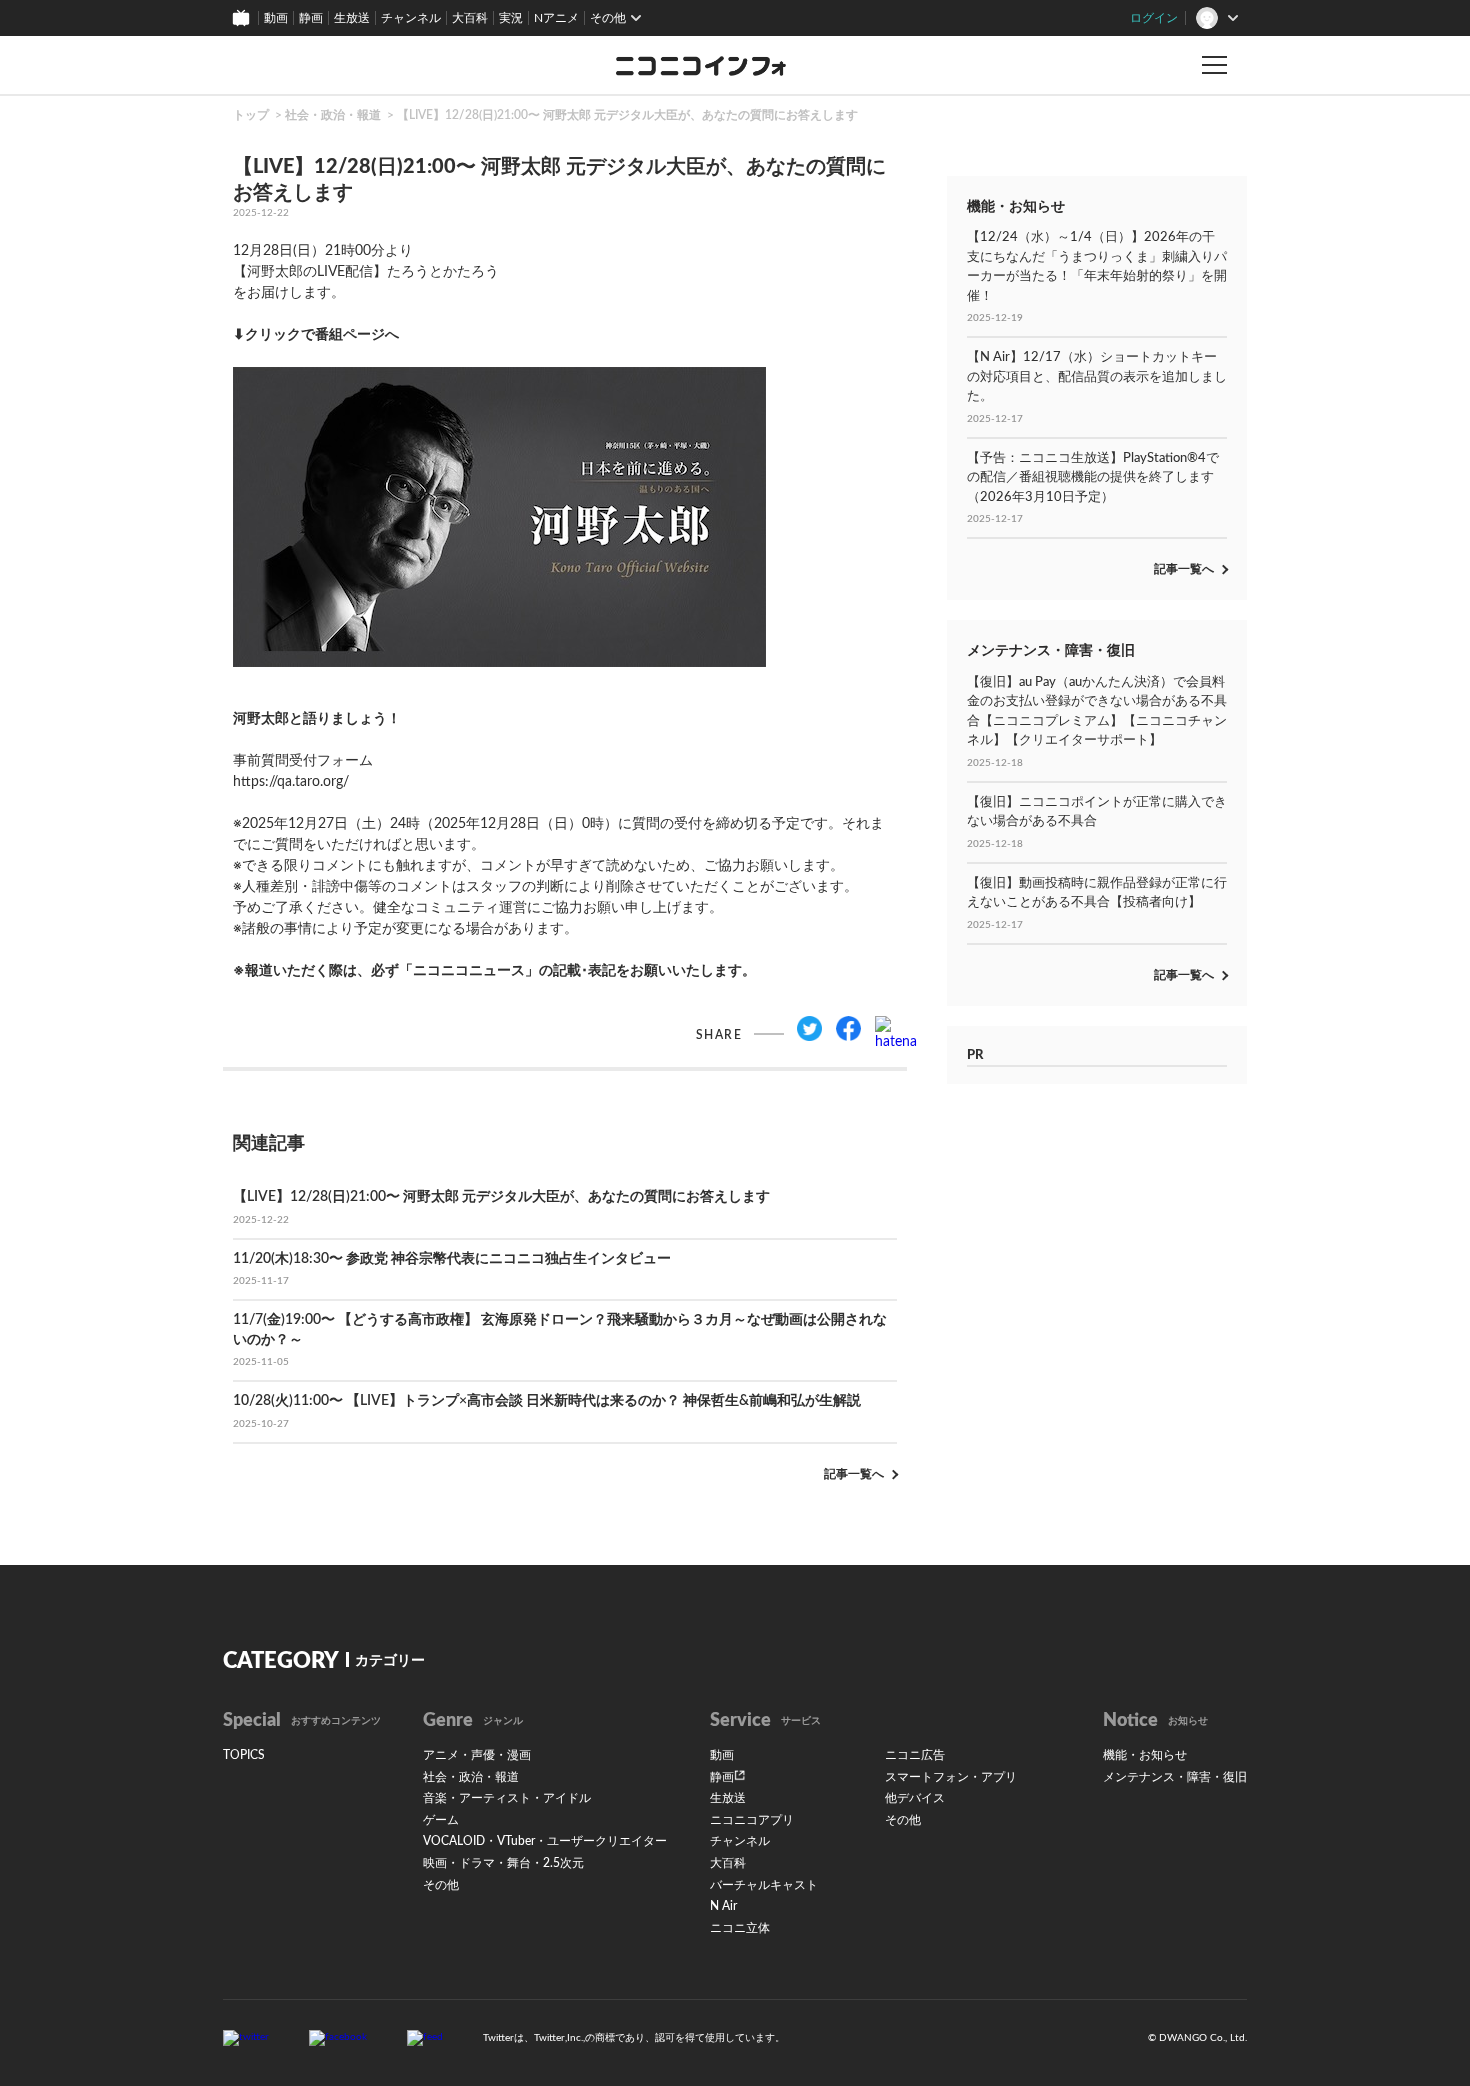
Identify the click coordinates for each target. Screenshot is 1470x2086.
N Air (723, 1906)
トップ (251, 115)
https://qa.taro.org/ (291, 782)
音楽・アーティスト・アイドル (507, 1798)
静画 (311, 18)
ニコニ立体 (740, 1928)
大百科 (470, 18)
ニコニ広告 (915, 1755)
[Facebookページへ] (338, 2038)
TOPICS (244, 1755)
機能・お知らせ (1145, 1755)
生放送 (352, 18)
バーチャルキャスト (764, 1885)
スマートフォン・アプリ (951, 1777)
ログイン (1154, 18)
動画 (276, 18)
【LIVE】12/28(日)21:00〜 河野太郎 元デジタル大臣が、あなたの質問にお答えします (627, 115)
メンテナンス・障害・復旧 (1175, 1777)
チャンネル (411, 18)
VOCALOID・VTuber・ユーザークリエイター (545, 1841)
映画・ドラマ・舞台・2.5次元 (503, 1863)
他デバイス (915, 1798)
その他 (441, 1885)
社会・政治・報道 (333, 115)
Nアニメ (556, 18)
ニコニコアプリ (752, 1820)
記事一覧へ (854, 1474)
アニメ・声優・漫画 (477, 1755)
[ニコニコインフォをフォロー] (246, 2038)
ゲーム (441, 1820)
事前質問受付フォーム (317, 740)
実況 (511, 18)
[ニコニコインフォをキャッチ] (425, 2038)
